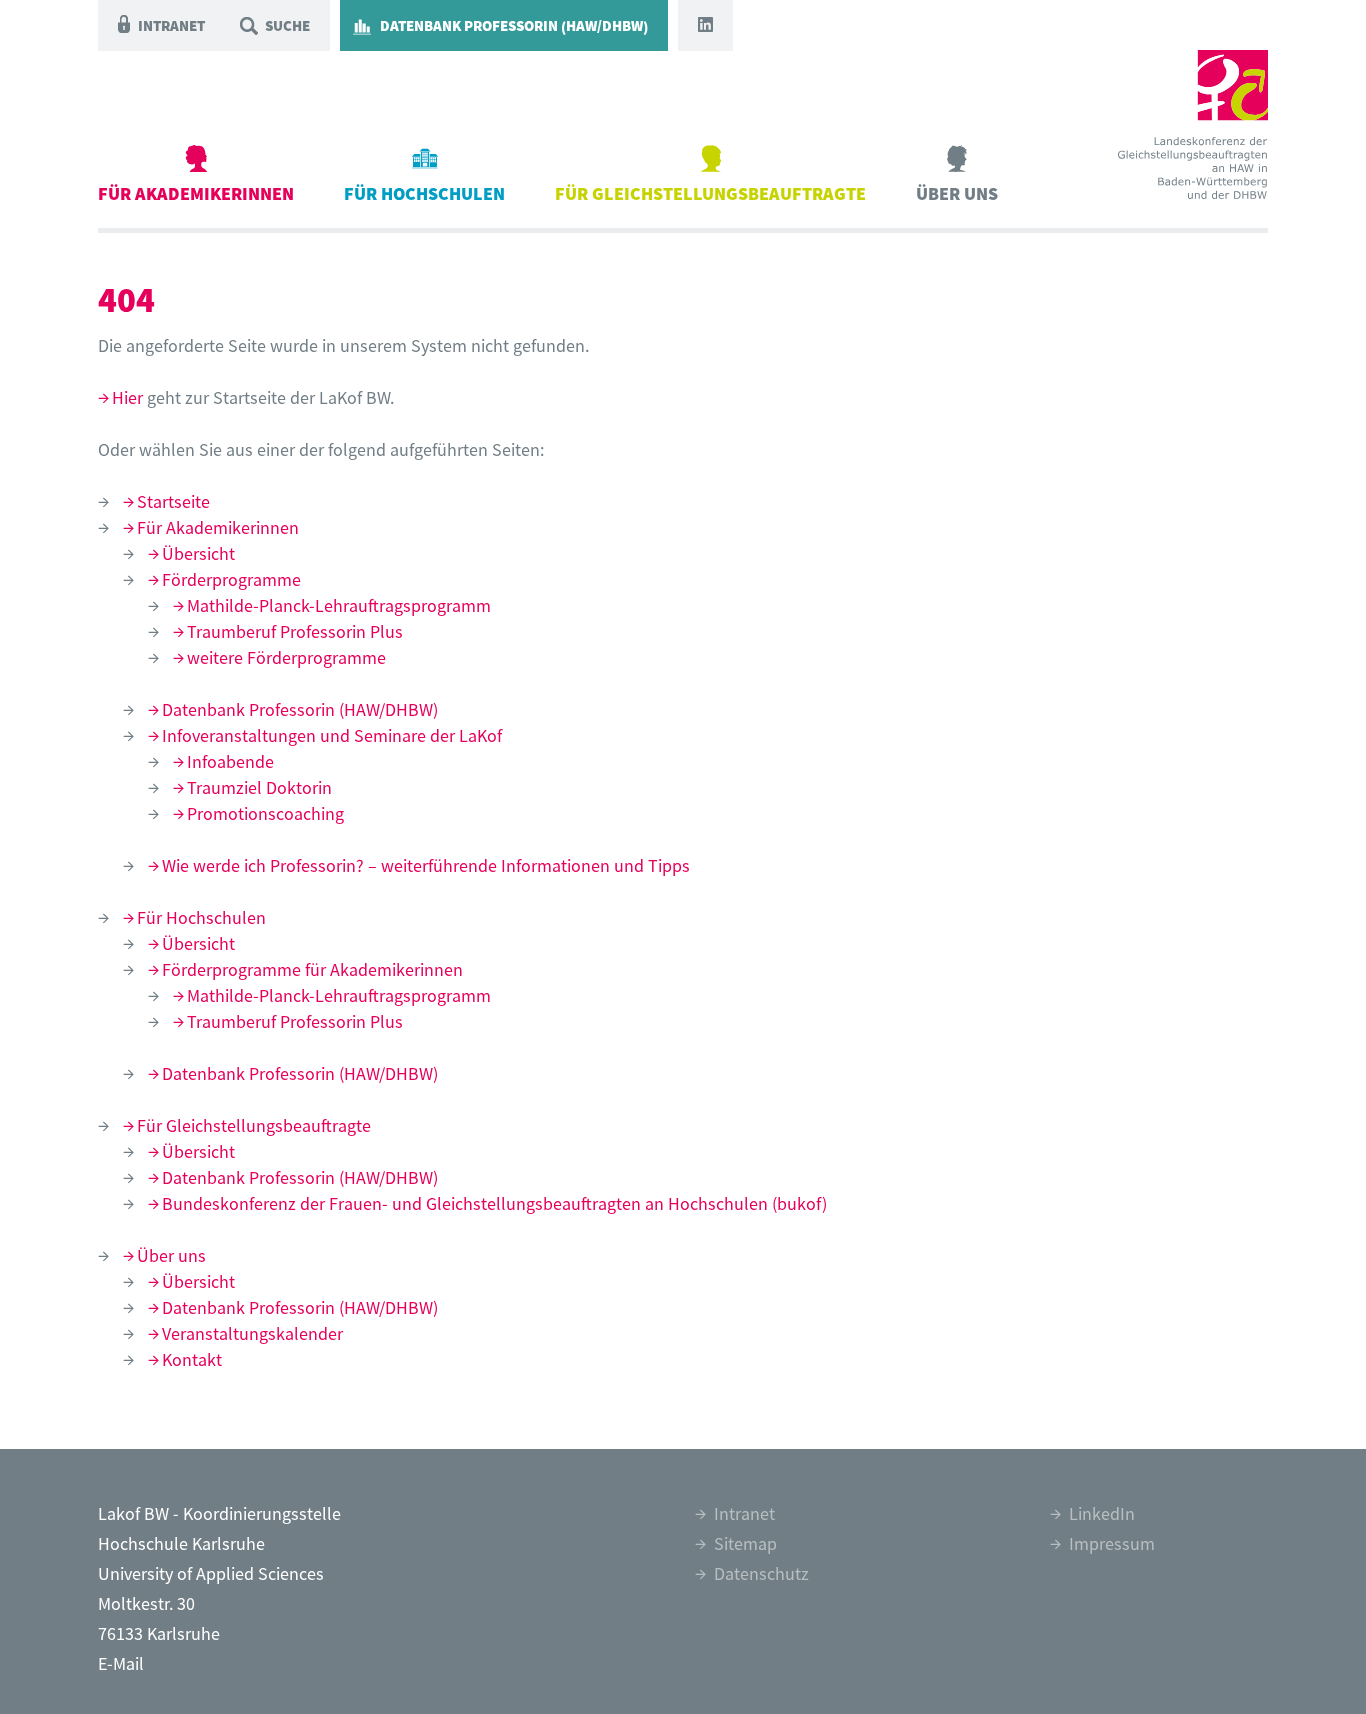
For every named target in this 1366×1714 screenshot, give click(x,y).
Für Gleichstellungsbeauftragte (710, 193)
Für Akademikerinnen (196, 193)
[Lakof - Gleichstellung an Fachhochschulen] (1193, 113)
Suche (287, 25)
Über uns (957, 193)
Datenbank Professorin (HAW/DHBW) (514, 25)
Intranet (171, 25)
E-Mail (121, 1663)
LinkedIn (1102, 1513)
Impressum (1112, 1543)
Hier (127, 397)
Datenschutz (761, 1573)
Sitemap (745, 1543)
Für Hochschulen (424, 193)
